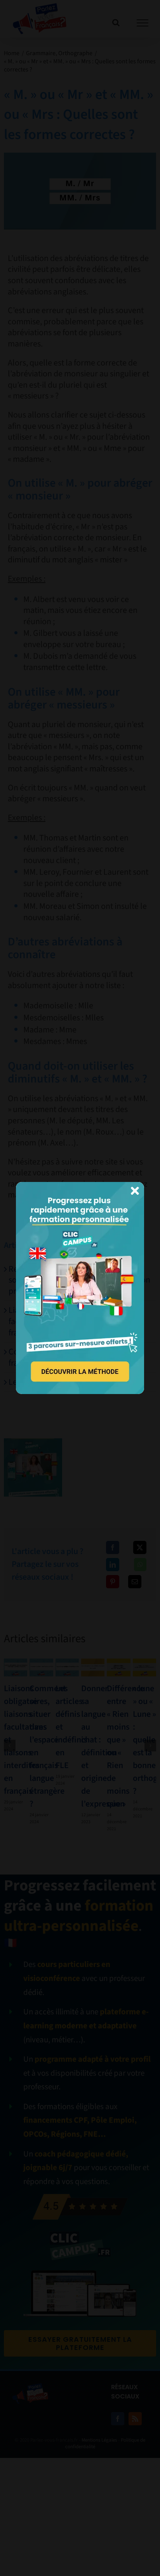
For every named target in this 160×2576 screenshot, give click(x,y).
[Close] (135, 1191)
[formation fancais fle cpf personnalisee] (80, 1186)
